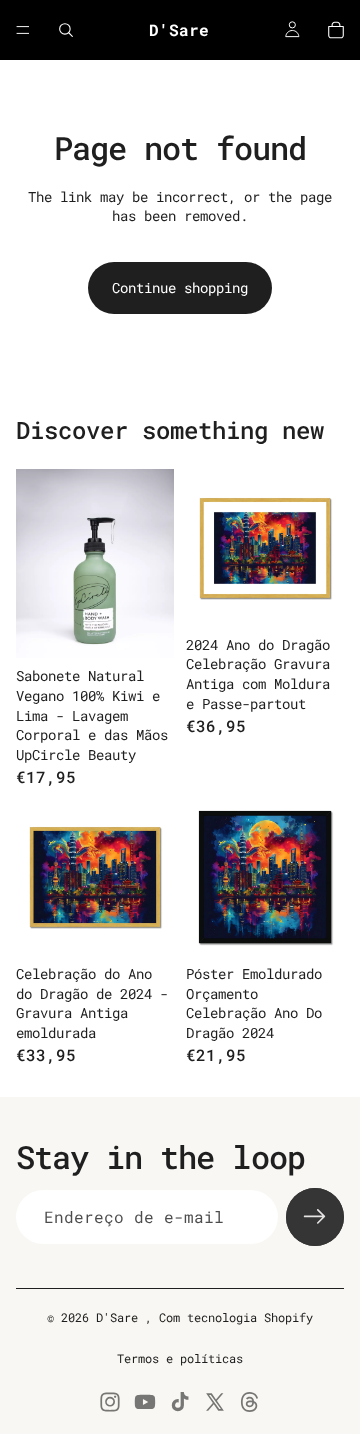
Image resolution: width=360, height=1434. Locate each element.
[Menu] (23, 30)
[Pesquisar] (66, 30)
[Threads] (250, 1402)
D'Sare (120, 1317)
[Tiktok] (180, 1402)
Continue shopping (180, 287)
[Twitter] (215, 1402)
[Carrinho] (336, 30)
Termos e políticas (180, 1358)
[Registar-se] (315, 1217)
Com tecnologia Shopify (236, 1317)
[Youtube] (145, 1402)
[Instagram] (110, 1402)
